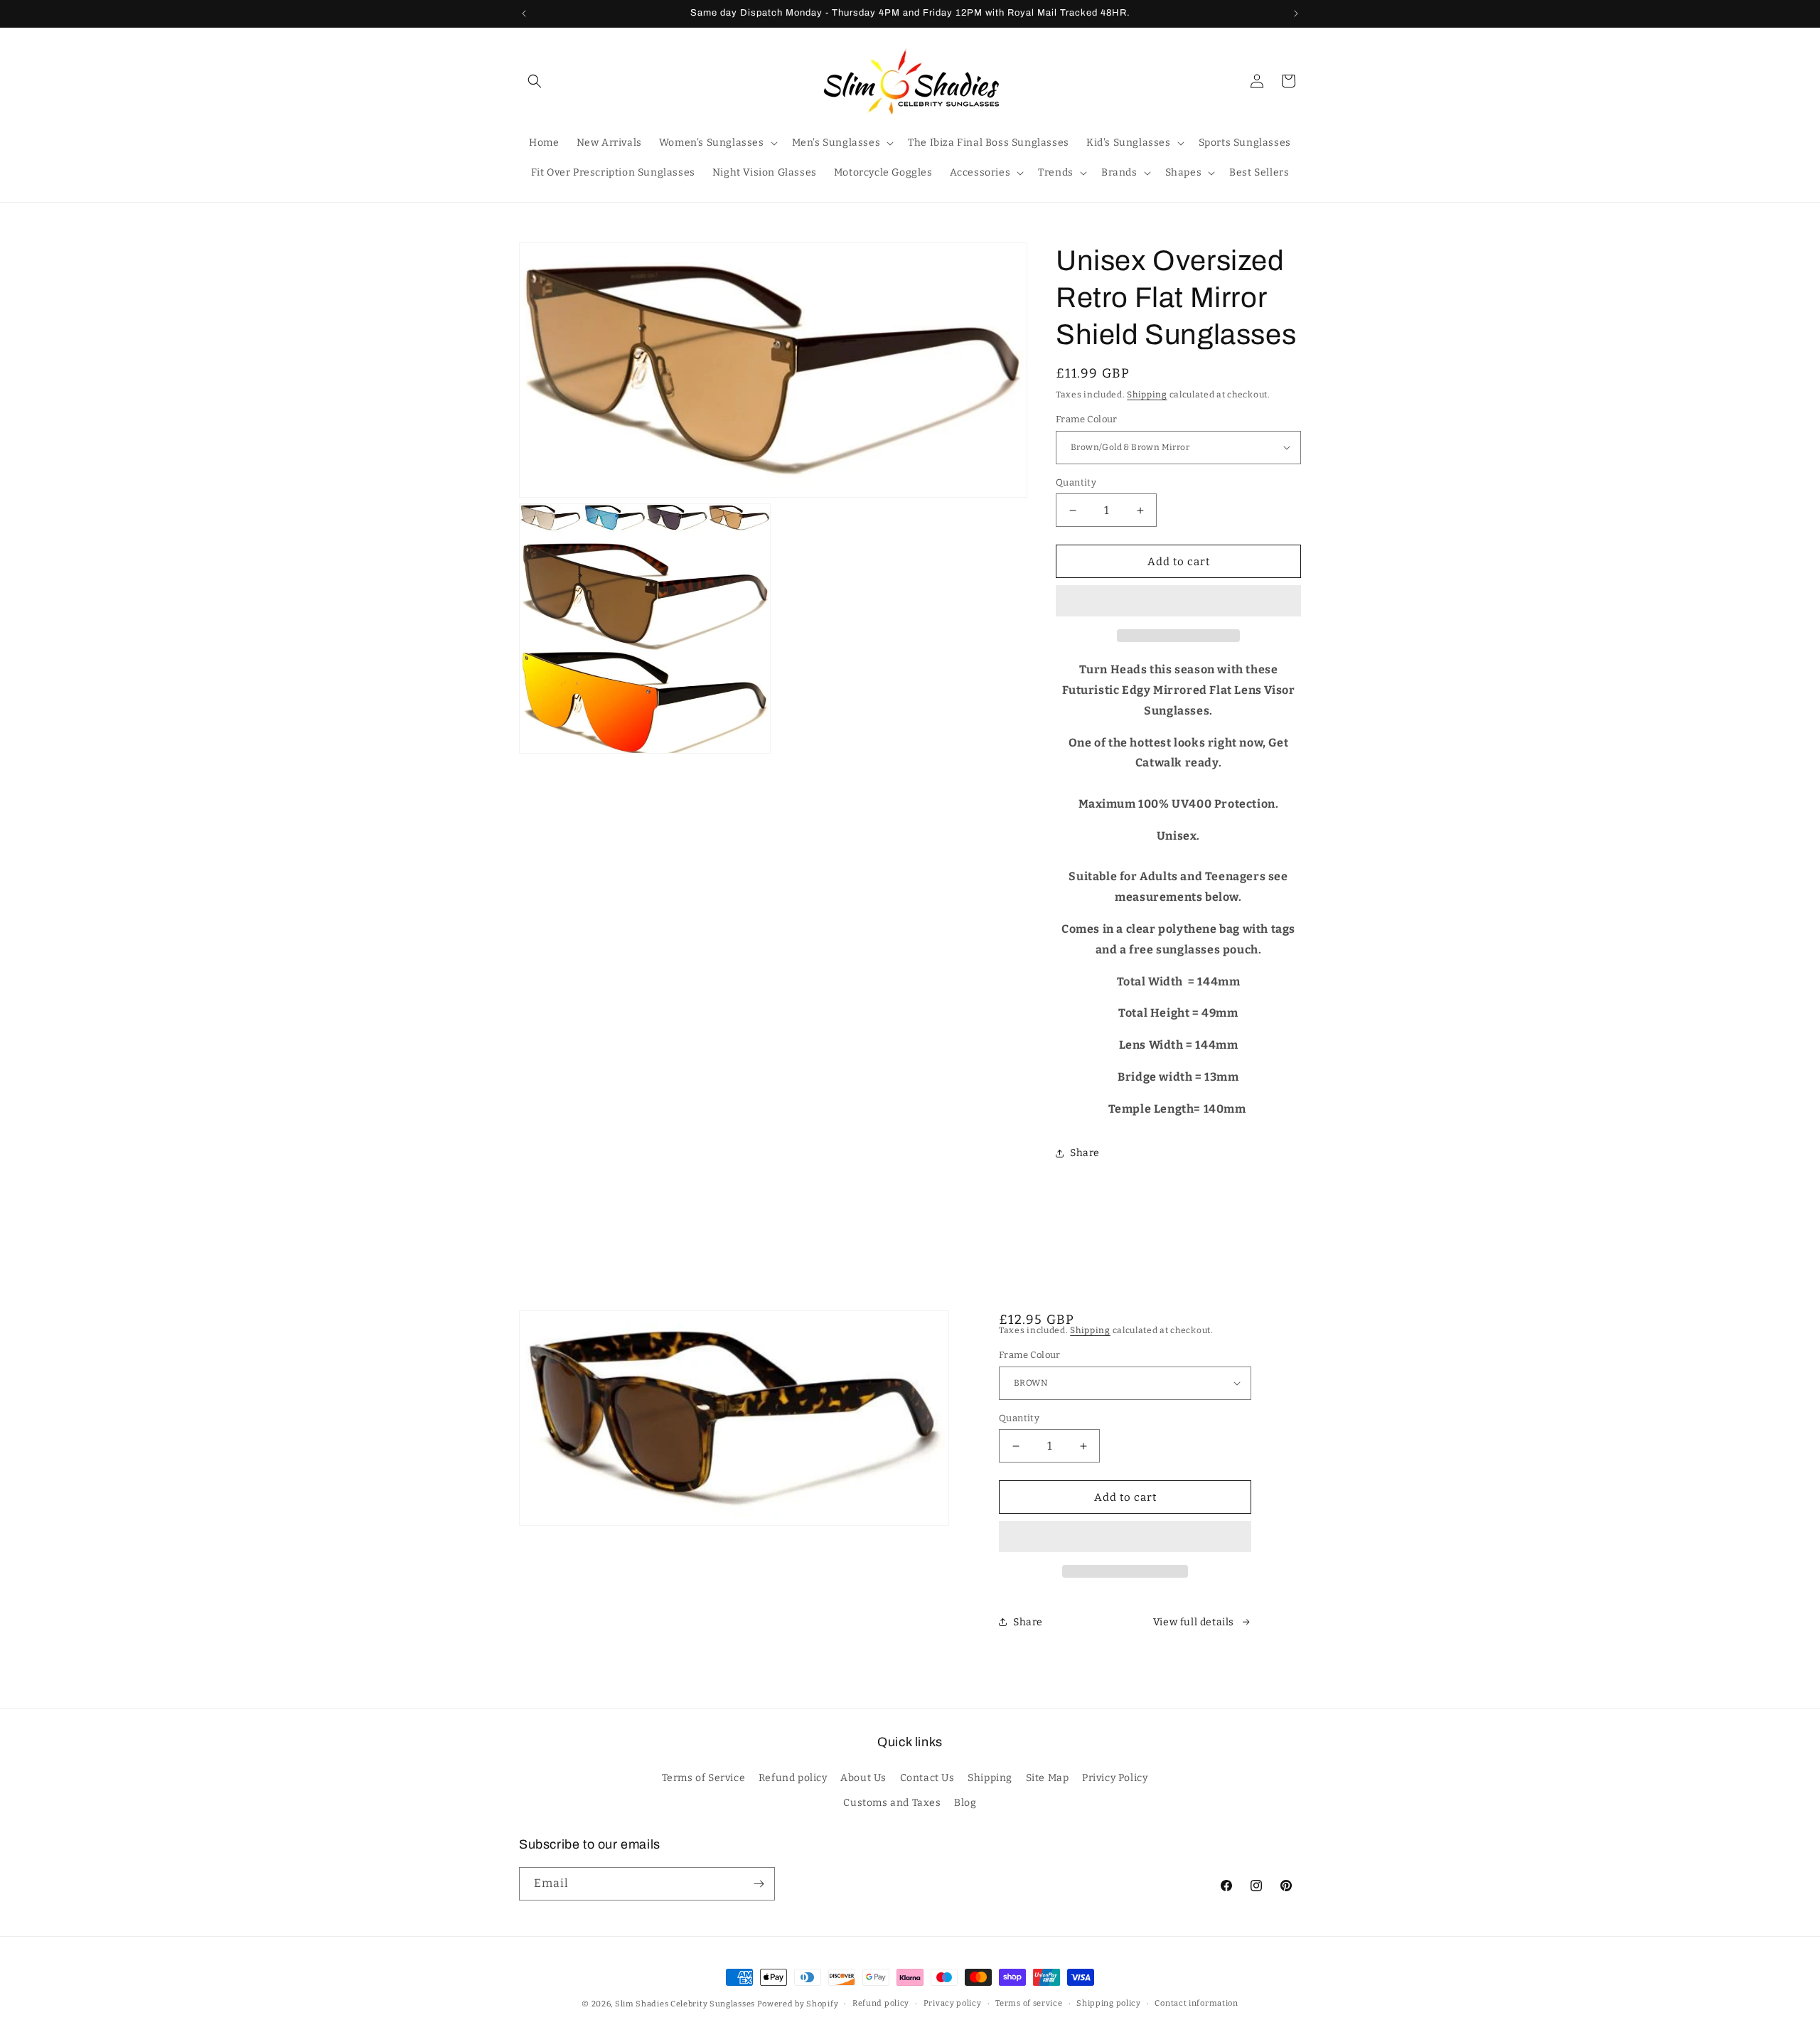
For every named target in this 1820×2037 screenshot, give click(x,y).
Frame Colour (1087, 419)
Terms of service (1029, 2003)
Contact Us (927, 1778)
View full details (1194, 1622)
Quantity (1076, 482)
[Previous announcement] (524, 14)
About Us (863, 1778)
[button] (1178, 602)
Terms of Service (704, 1778)
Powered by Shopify (798, 2004)
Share (1085, 1153)
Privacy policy (953, 2003)
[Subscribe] (759, 1884)
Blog (965, 1803)
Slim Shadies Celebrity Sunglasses (685, 2004)
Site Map (1048, 1778)
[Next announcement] (1296, 14)
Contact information (1196, 2003)
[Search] (535, 81)
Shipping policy (1109, 2003)
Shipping (1147, 395)
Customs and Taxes (892, 1803)
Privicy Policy (1115, 1778)
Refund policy (793, 1778)
